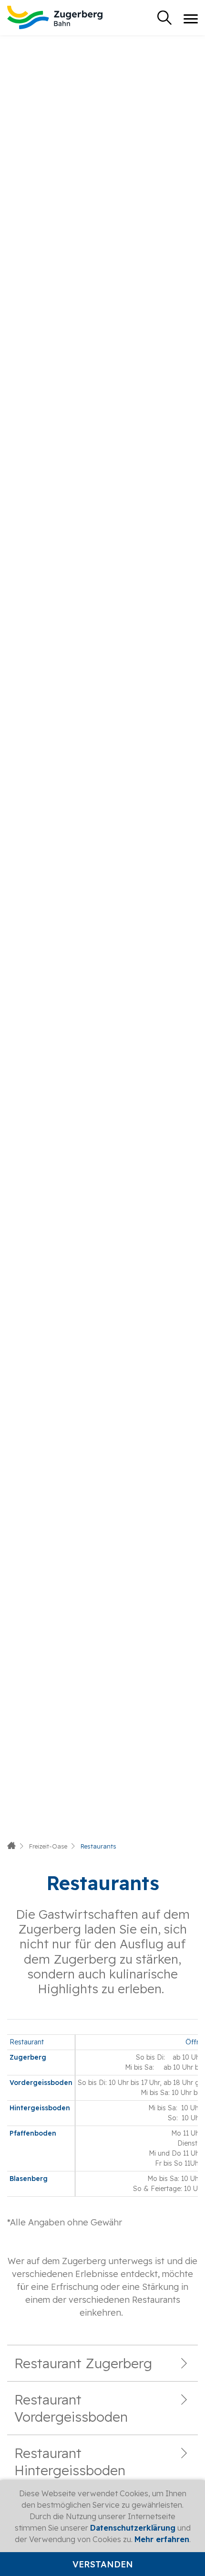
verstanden (103, 2564)
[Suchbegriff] (164, 18)
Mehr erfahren (162, 2539)
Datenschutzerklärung (133, 2528)
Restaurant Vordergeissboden (71, 2408)
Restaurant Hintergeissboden (70, 2462)
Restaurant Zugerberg (83, 2363)
